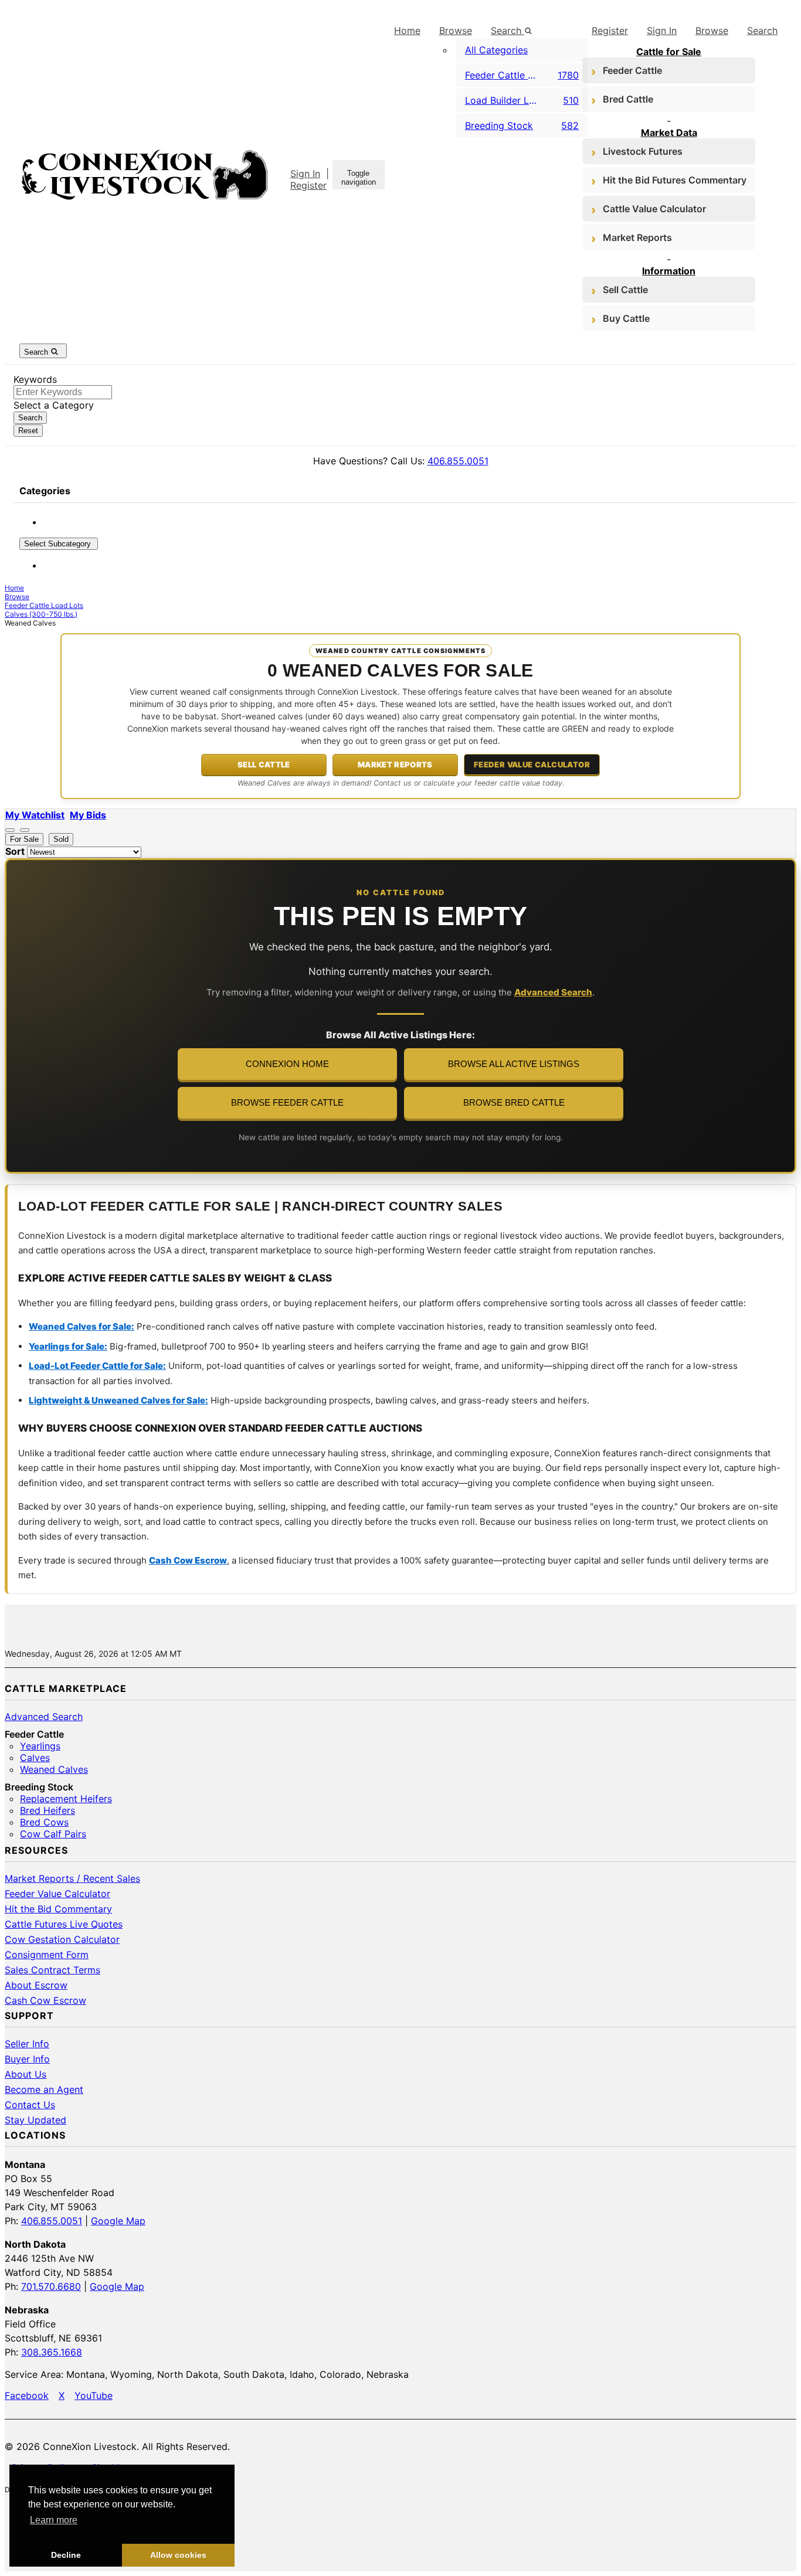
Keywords (35, 379)
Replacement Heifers (66, 1799)
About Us (26, 2074)
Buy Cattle (626, 318)
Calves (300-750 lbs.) (41, 614)
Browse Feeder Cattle (287, 1103)
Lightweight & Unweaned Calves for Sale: (118, 1400)
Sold (61, 839)
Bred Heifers (47, 1810)
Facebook (27, 2395)
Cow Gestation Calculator (62, 1939)
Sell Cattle (625, 290)
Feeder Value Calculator (532, 764)
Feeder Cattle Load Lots (44, 605)
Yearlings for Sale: (68, 1346)
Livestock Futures (643, 151)
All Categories (496, 50)
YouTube (94, 2395)
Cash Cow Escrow (188, 1560)
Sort (15, 851)
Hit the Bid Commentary (58, 1909)
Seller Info (27, 2044)
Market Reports (637, 237)
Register (308, 185)
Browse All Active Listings (514, 1064)
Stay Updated (35, 2120)
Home (407, 30)
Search (762, 30)
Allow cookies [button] (178, 2555)
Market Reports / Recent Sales (72, 1878)
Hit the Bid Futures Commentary (675, 180)
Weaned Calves (54, 1769)
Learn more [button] (54, 2520)
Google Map (118, 2221)
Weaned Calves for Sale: (82, 1326)
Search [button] (508, 30)
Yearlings (40, 1746)
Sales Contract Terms (52, 1970)
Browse (456, 30)
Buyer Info (27, 2059)
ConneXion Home (287, 1064)
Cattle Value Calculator (654, 209)
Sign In (305, 174)
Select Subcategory (59, 544)
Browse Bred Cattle (514, 1103)
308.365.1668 (52, 2352)
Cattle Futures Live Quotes (64, 1924)
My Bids (88, 815)
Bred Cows (44, 1822)
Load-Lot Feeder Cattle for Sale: (97, 1366)
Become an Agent (44, 2089)
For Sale (24, 839)
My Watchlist (35, 815)
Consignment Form (47, 1955)
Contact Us (30, 2105)
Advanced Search (553, 992)
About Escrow (36, 1985)
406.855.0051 (458, 461)
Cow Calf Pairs (53, 1834)
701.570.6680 (51, 2286)
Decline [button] (66, 2555)
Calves (35, 1758)
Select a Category (54, 405)
